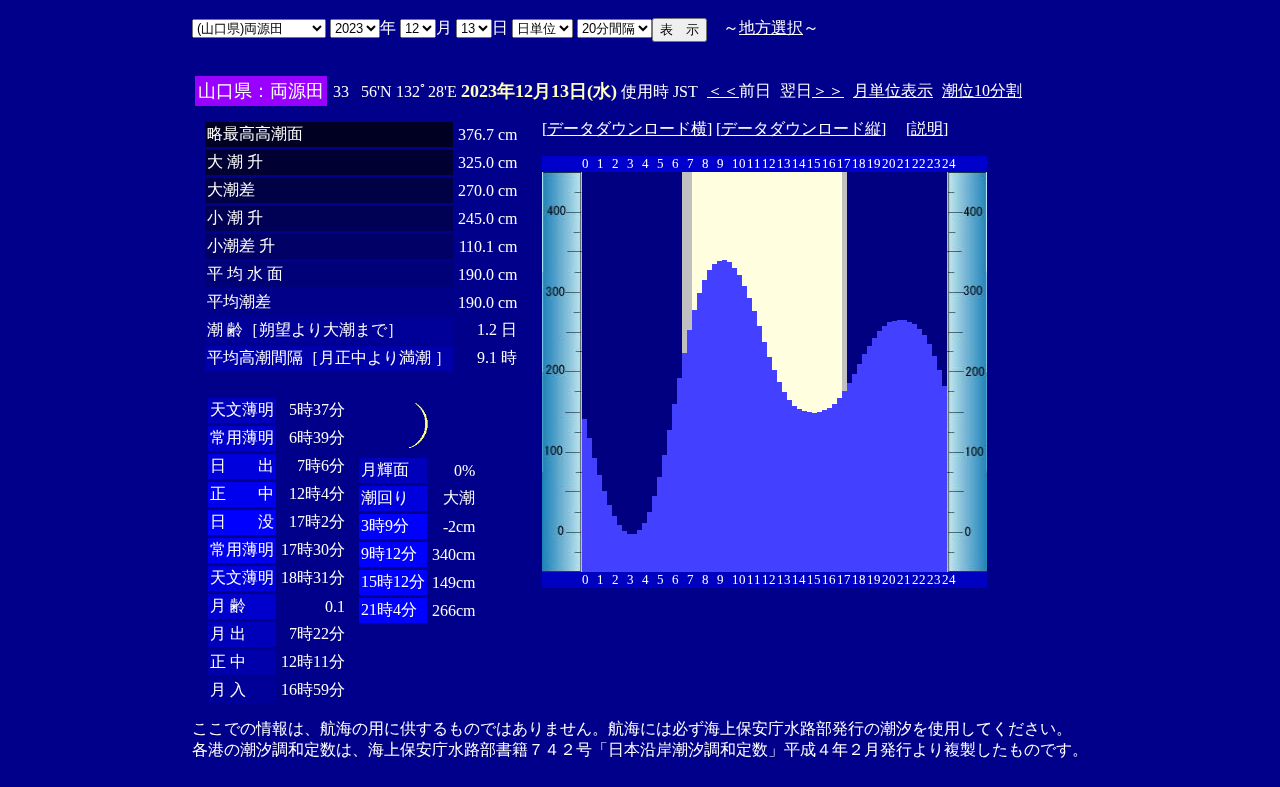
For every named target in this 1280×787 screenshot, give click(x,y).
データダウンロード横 (627, 128)
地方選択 (771, 27)
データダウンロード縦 (801, 128)
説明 (927, 128)
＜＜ (723, 90)
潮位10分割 (982, 90)
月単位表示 (893, 90)
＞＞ (828, 90)
